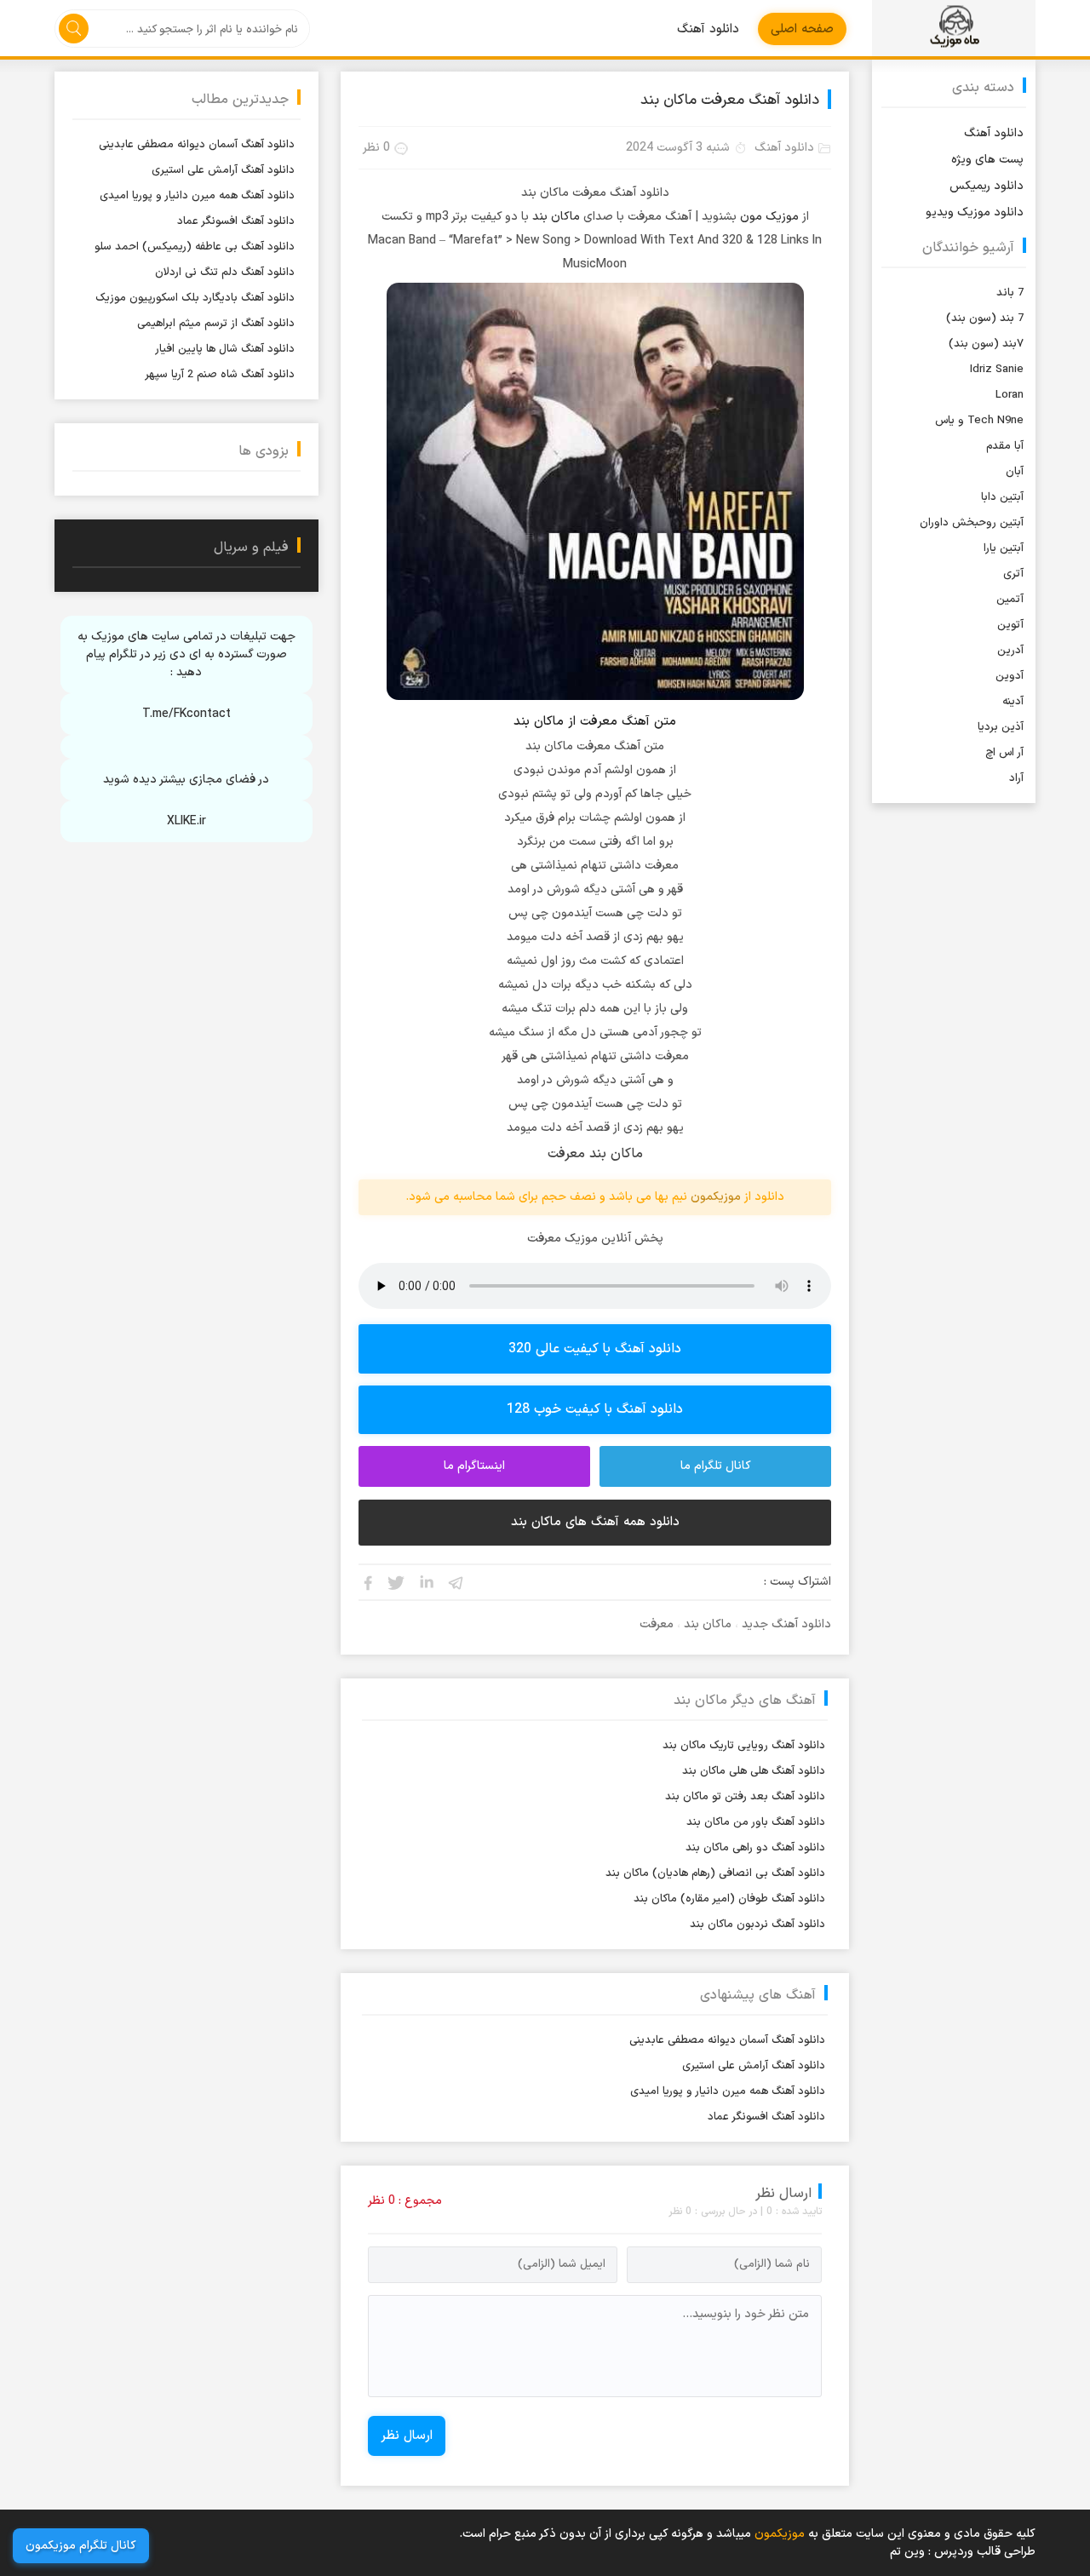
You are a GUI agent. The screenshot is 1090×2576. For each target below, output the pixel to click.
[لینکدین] (427, 1582)
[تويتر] (397, 1582)
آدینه (1013, 702)
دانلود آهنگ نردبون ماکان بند (757, 1925)
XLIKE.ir (186, 821)
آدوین (1010, 676)
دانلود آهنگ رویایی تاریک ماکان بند (744, 1746)
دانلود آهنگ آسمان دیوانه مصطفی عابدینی (727, 2040)
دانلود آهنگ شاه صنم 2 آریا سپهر (220, 375)
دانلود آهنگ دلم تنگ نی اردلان (225, 273)
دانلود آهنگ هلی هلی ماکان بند (754, 1771)
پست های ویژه (987, 160)
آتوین (1010, 625)
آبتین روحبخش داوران (972, 523)
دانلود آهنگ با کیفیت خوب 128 (595, 1409)
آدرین (1010, 651)
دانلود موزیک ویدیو (975, 212)
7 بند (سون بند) (985, 318)
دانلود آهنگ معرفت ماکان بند (730, 100)
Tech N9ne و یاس (979, 421)
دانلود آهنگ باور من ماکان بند (756, 1822)
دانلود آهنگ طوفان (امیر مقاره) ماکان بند (729, 1899)
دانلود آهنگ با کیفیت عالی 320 (595, 1349)
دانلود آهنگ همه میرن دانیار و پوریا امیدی (728, 2091)
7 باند (1010, 293)
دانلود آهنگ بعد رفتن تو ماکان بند (745, 1797)
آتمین (1010, 600)
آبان (1015, 472)
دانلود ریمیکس (987, 186)
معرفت (657, 1624)
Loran (1010, 395)
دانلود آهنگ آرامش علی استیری (754, 2066)
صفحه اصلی (802, 29)
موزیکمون (954, 28)
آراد (1016, 778)
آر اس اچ (1004, 753)
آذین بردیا (1001, 727)
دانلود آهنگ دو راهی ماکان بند (755, 1848)
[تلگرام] (456, 1582)
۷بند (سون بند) (986, 344)
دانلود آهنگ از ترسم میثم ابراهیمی (216, 324)
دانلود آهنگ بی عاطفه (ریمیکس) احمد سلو (195, 247)
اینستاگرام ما (474, 1466)
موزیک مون (769, 217)
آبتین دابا (1002, 497)
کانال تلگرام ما (716, 1466)
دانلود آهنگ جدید (786, 1624)
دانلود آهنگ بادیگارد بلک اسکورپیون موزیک (195, 298)
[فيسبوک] (367, 1582)
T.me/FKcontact (186, 714)
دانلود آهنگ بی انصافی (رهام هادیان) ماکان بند (715, 1873)
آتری (1013, 574)
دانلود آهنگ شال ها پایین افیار (225, 349)
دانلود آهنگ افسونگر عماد (766, 2117)
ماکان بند (556, 217)
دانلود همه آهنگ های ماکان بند (595, 1522)
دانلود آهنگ (708, 29)
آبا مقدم (1005, 446)
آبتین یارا (1004, 548)
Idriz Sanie (997, 370)
